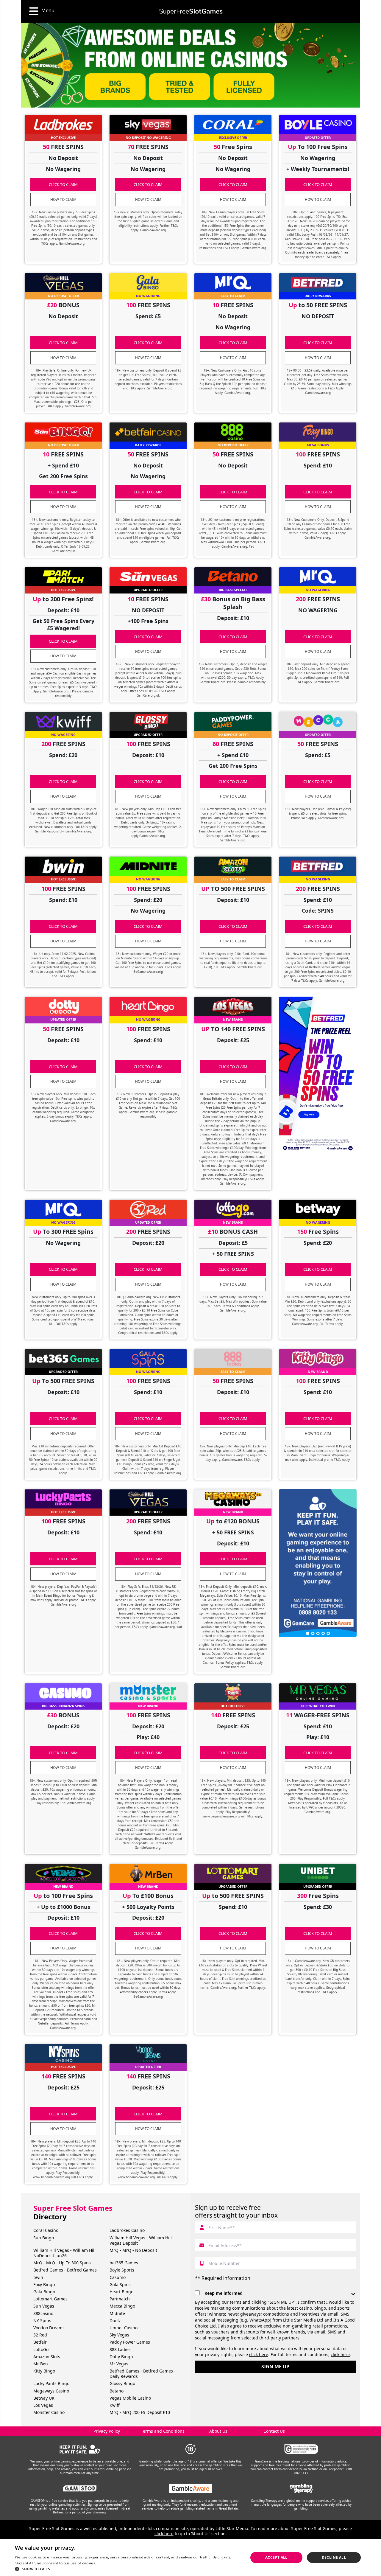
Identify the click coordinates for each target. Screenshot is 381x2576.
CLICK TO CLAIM (63, 184)
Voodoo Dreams (49, 2328)
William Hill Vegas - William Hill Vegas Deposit (141, 2240)
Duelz (115, 2321)
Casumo (118, 2277)
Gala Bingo (44, 2292)
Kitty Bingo (44, 2371)
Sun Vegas (44, 2306)
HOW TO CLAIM (63, 199)
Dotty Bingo (121, 2357)
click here (259, 2354)
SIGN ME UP (275, 2367)
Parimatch (120, 2299)
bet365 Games (124, 2263)
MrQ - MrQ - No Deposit (133, 2250)
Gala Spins (120, 2284)
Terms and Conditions (163, 2431)
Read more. (107, 2563)
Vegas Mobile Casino (130, 2398)
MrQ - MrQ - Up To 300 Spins (62, 2263)
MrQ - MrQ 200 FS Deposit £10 (140, 2412)
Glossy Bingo (122, 2383)
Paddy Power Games (130, 2342)
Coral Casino (46, 2230)
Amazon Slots (47, 2357)
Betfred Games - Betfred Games (65, 2270)
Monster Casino (49, 2412)
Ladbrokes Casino (127, 2230)
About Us (218, 2431)
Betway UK (44, 2398)
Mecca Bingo (122, 2306)
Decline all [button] (334, 2557)
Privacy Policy (107, 2431)
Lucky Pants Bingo (51, 2383)
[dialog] (190, 2557)
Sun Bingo (44, 2238)
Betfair (40, 2342)
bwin (38, 2277)
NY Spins (42, 2321)
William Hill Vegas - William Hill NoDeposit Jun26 (64, 2253)
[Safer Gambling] (80, 2449)
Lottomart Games (50, 2299)
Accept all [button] (276, 2557)
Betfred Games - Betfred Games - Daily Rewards (143, 2374)
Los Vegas (43, 2405)
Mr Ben (41, 2364)
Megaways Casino (51, 2391)
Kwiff (115, 2405)
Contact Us (274, 2431)
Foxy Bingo (44, 2284)
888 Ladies (120, 2349)
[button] (128, 2569)
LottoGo (41, 2349)
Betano (117, 2391)
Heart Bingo (121, 2292)
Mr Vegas (119, 2364)
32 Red (40, 2335)
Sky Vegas (119, 2335)
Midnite (117, 2313)
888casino (43, 2313)
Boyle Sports (122, 2270)
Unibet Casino (124, 2328)
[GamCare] (301, 2449)
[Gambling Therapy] (301, 2488)
